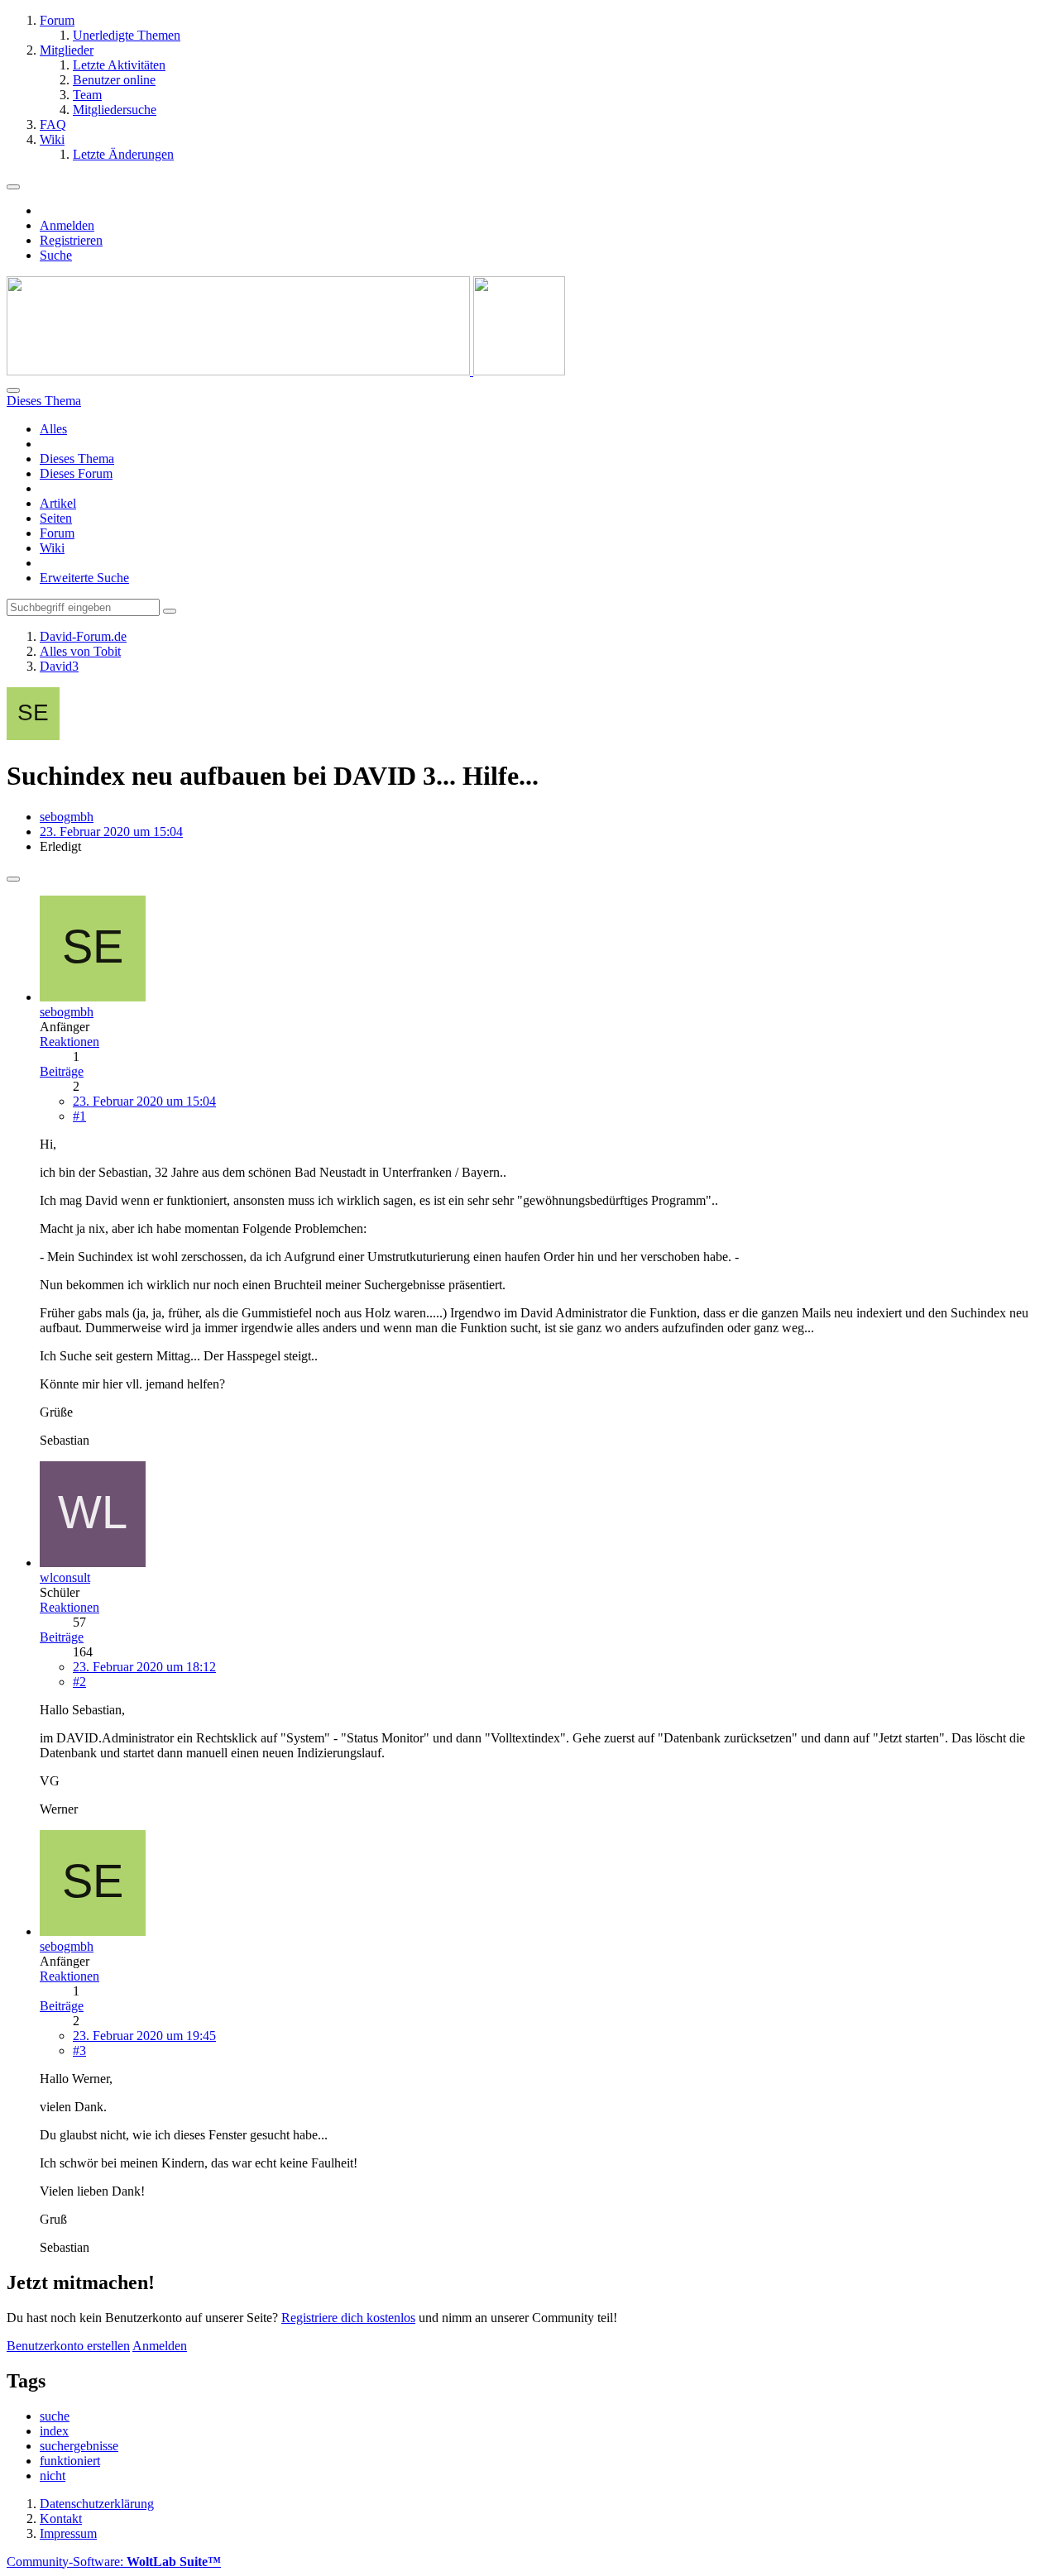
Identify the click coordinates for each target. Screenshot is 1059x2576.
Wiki (52, 548)
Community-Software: (114, 2562)
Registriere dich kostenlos (348, 2318)
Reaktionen (69, 1042)
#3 (79, 2050)
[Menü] (13, 187)
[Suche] (13, 390)
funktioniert (70, 2461)
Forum (57, 533)
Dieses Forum (76, 473)
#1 (79, 1116)
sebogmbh (67, 817)
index (54, 2431)
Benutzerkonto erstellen (68, 2346)
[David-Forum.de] (286, 371)
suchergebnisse (79, 2446)
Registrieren (71, 240)
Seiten (56, 518)
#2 (79, 1682)
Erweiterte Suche (84, 578)
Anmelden (67, 225)
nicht (53, 2476)
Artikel (58, 503)
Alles (53, 429)
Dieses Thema (77, 459)
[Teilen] (13, 879)
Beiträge (62, 1071)
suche (55, 2416)
